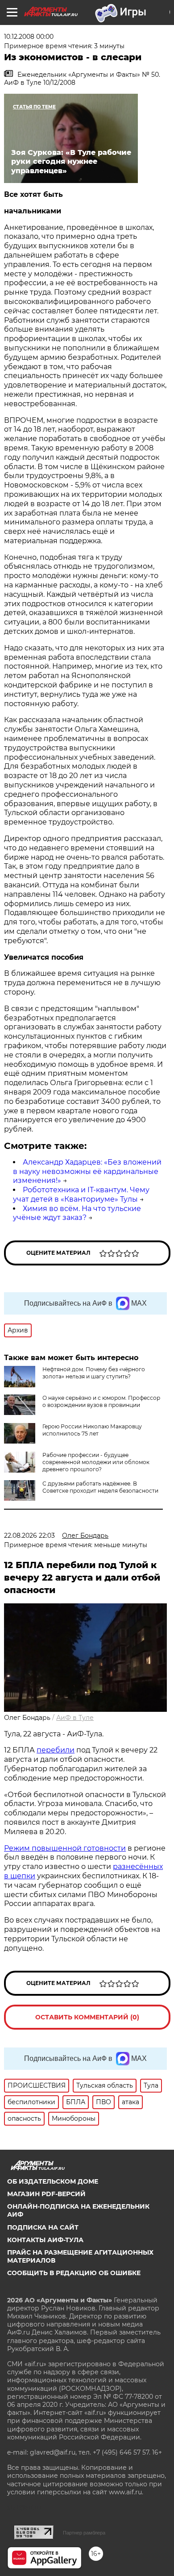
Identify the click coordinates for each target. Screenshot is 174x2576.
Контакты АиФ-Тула (45, 2240)
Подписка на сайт (43, 2227)
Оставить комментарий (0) (87, 2017)
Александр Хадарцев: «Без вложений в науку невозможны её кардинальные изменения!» (87, 1171)
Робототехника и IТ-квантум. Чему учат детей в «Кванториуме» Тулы (81, 1194)
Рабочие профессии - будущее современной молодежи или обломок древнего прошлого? (96, 1462)
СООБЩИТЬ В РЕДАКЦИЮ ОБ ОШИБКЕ (74, 2273)
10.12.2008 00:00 (29, 37)
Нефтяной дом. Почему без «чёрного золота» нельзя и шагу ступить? (94, 1373)
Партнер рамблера (84, 2533)
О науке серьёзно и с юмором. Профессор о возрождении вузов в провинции (101, 1401)
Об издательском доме (53, 2181)
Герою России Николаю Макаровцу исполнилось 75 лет (92, 1430)
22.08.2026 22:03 (29, 1536)
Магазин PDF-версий (46, 2194)
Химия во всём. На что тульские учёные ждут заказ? (77, 1213)
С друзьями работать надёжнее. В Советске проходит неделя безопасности (100, 1487)
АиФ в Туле (75, 1718)
